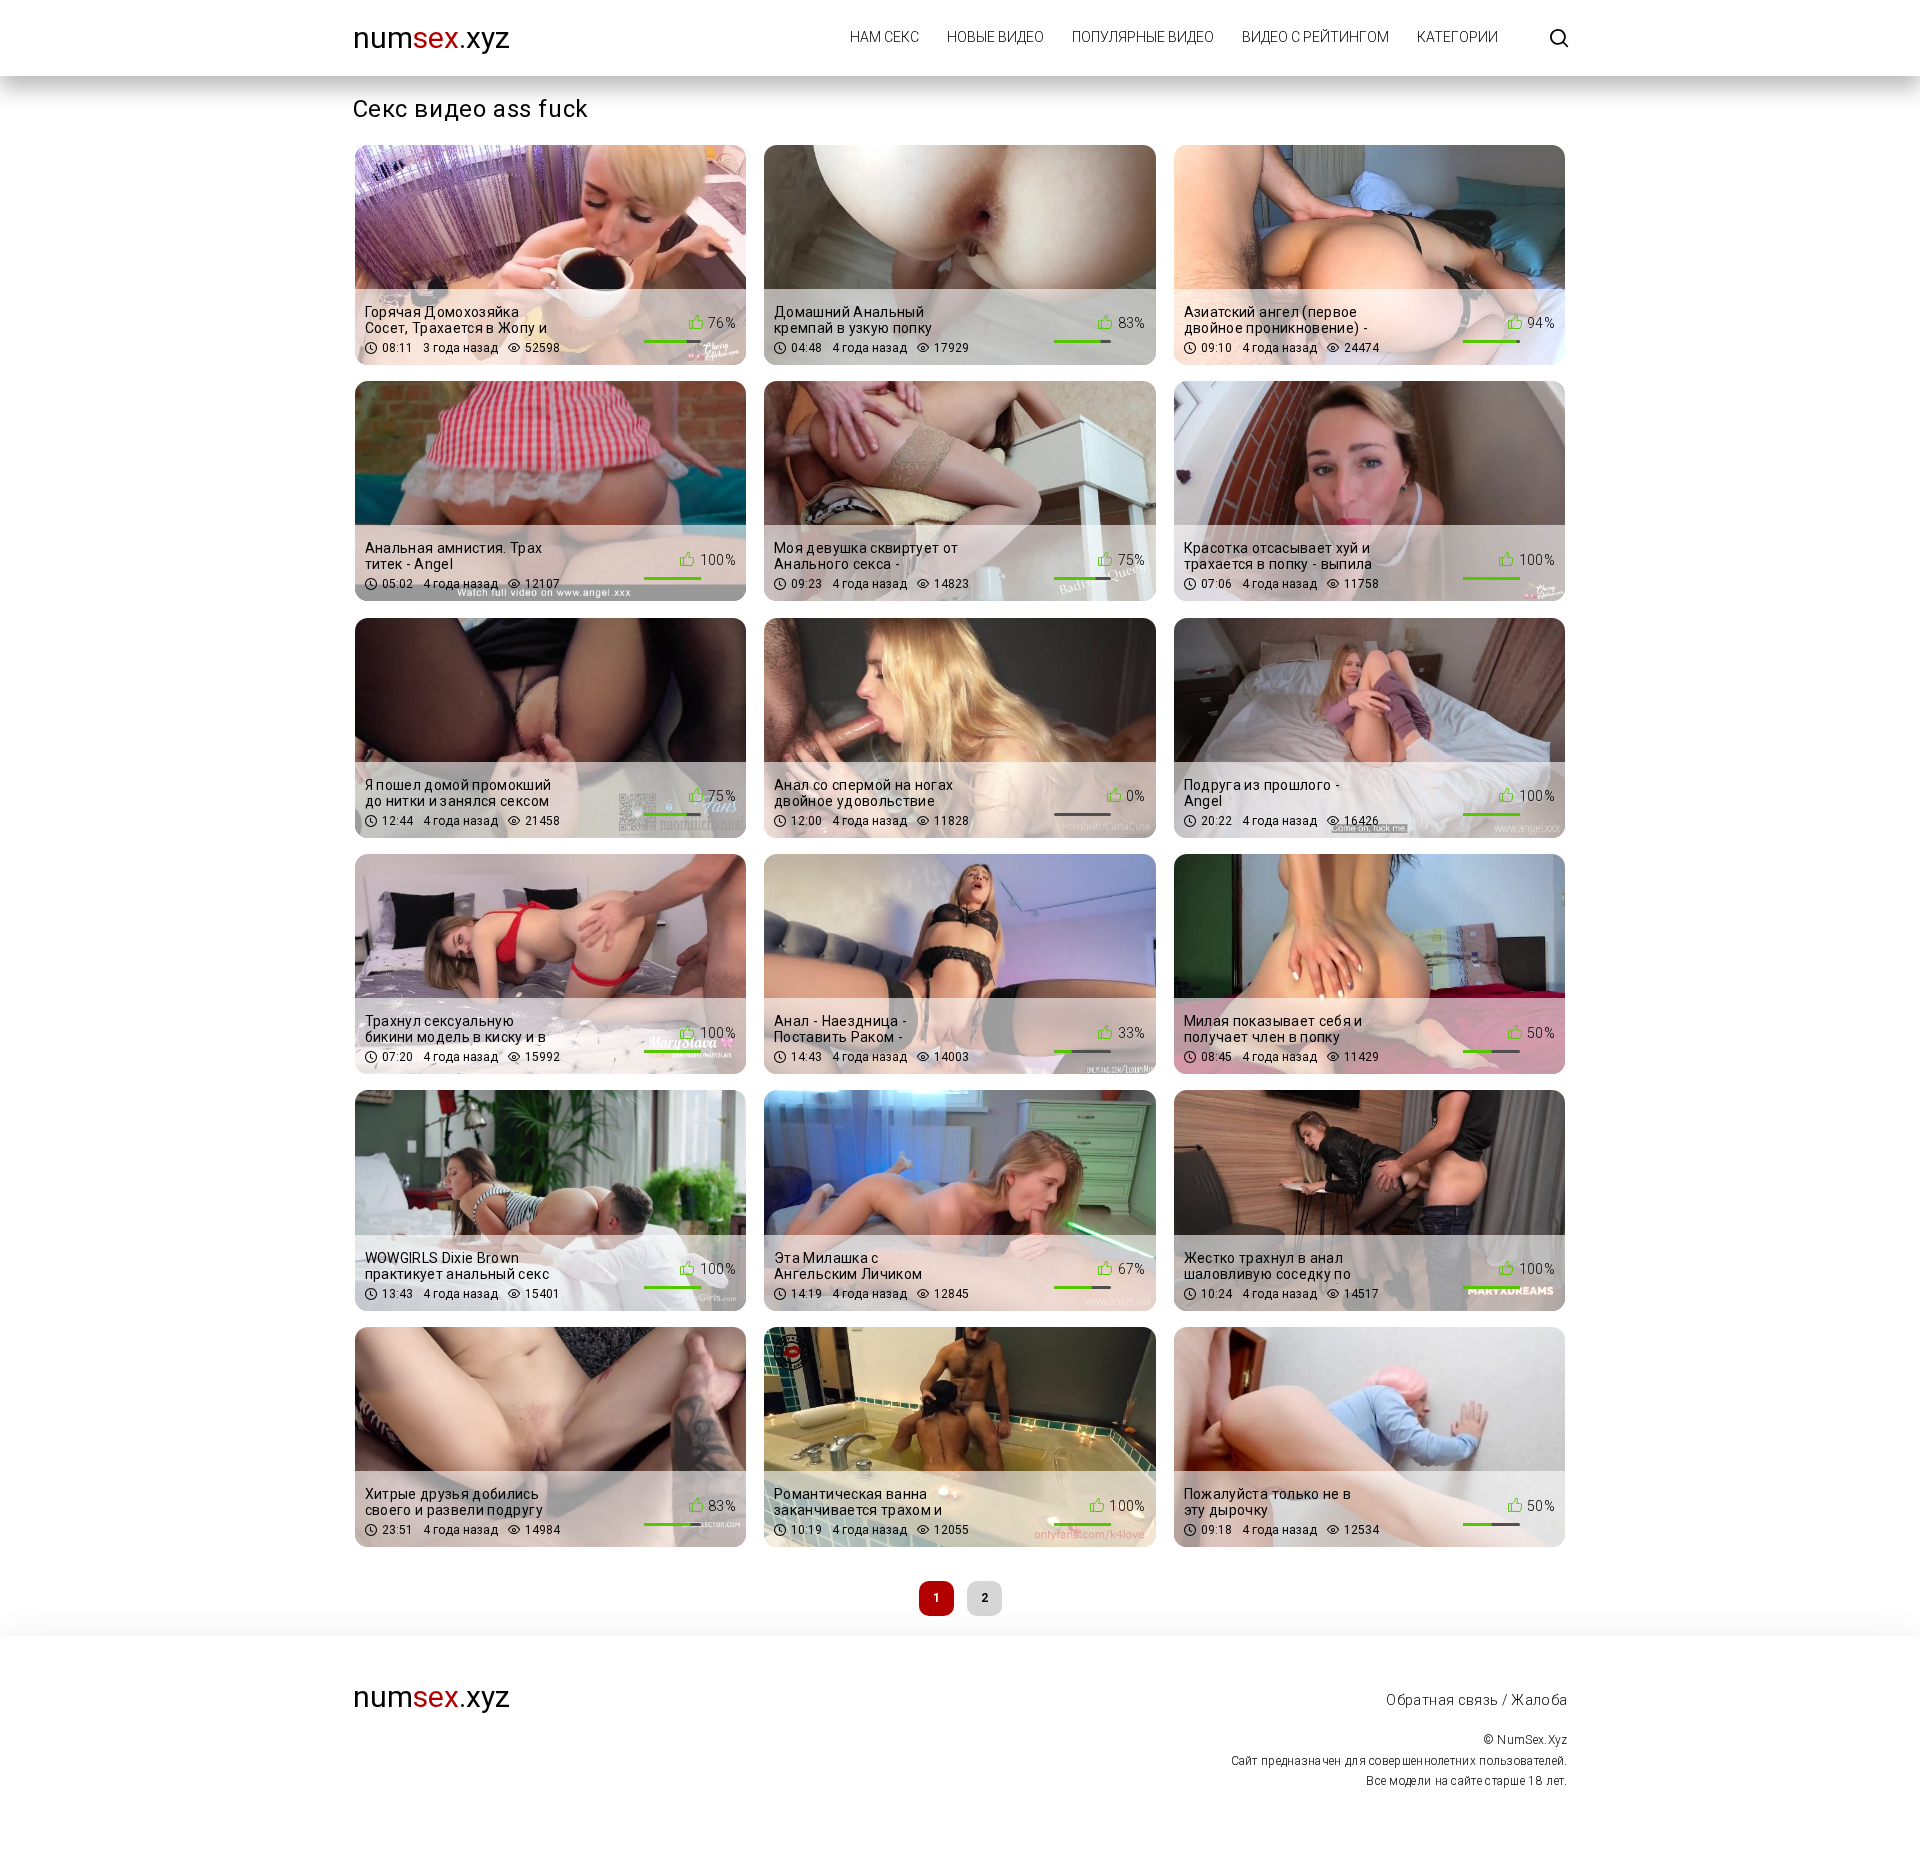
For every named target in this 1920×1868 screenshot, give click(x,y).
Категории (1457, 37)
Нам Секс (884, 37)
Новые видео (995, 37)
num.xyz (431, 37)
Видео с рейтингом (1315, 37)
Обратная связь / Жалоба (1476, 1700)
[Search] (1559, 39)
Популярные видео (1143, 37)
